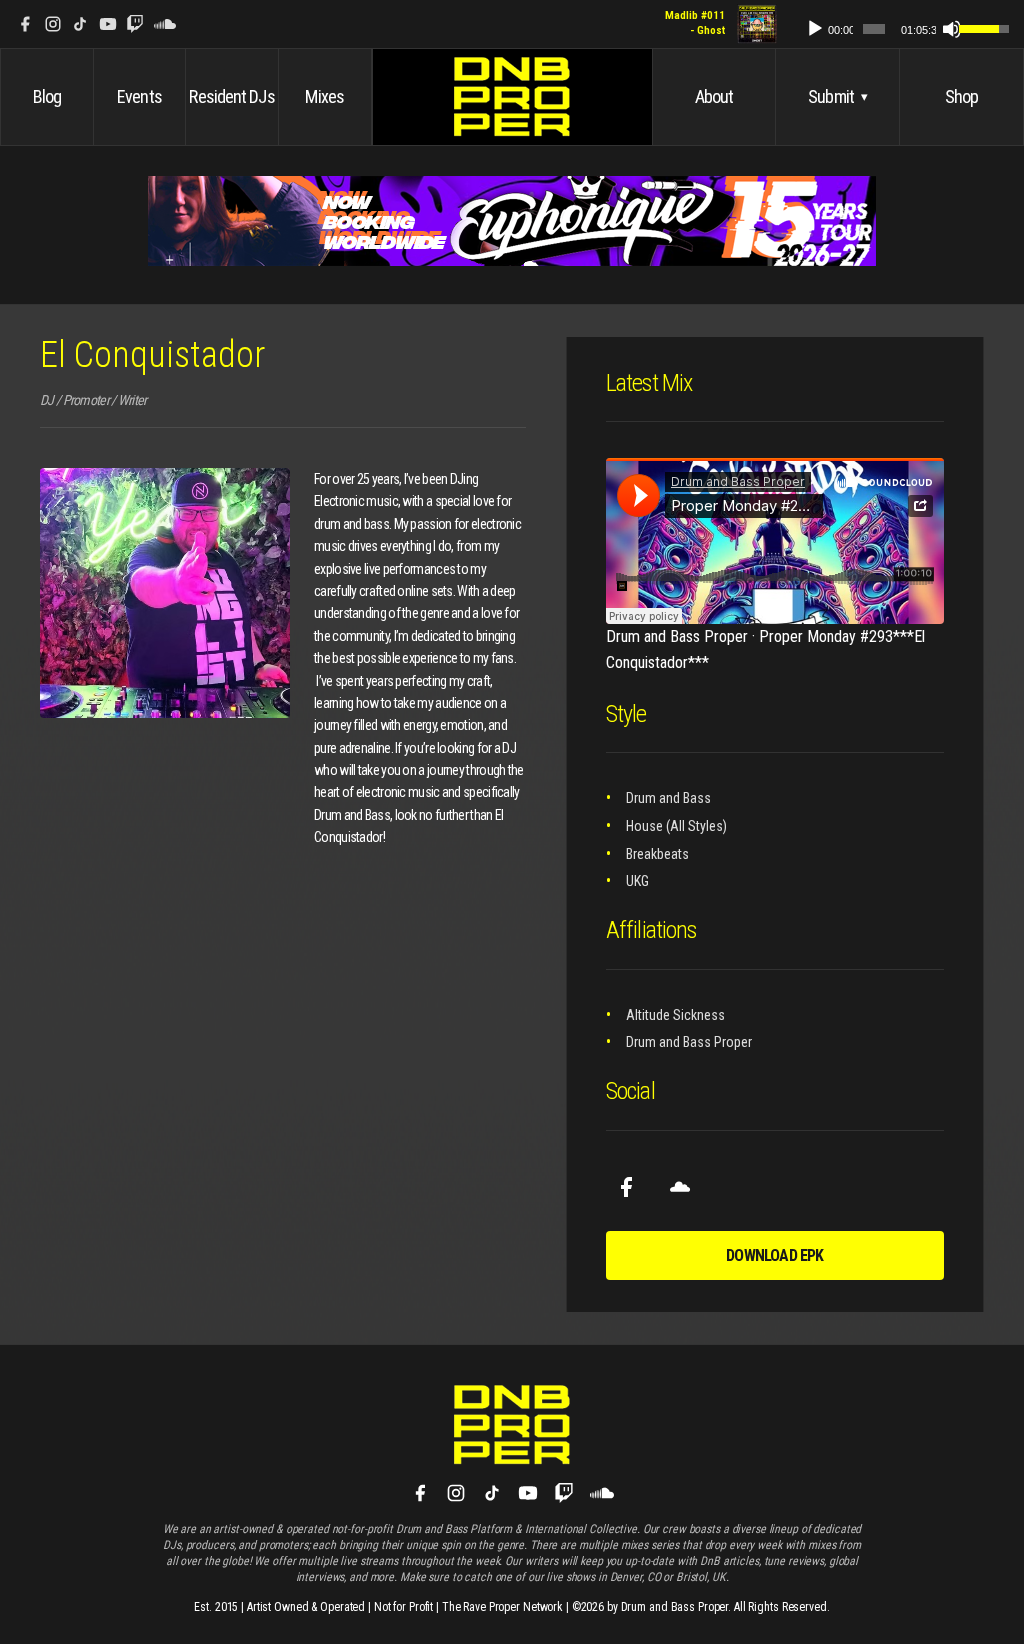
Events (139, 96)
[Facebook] (25, 24)
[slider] (874, 29)
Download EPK (774, 1255)
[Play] (815, 29)
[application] (898, 24)
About (714, 96)
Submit (837, 96)
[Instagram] (53, 24)
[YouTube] (108, 24)
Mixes (324, 96)
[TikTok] (80, 24)
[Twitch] (135, 24)
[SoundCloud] (165, 24)
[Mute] (952, 29)
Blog (47, 96)
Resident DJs (231, 96)
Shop (961, 96)
